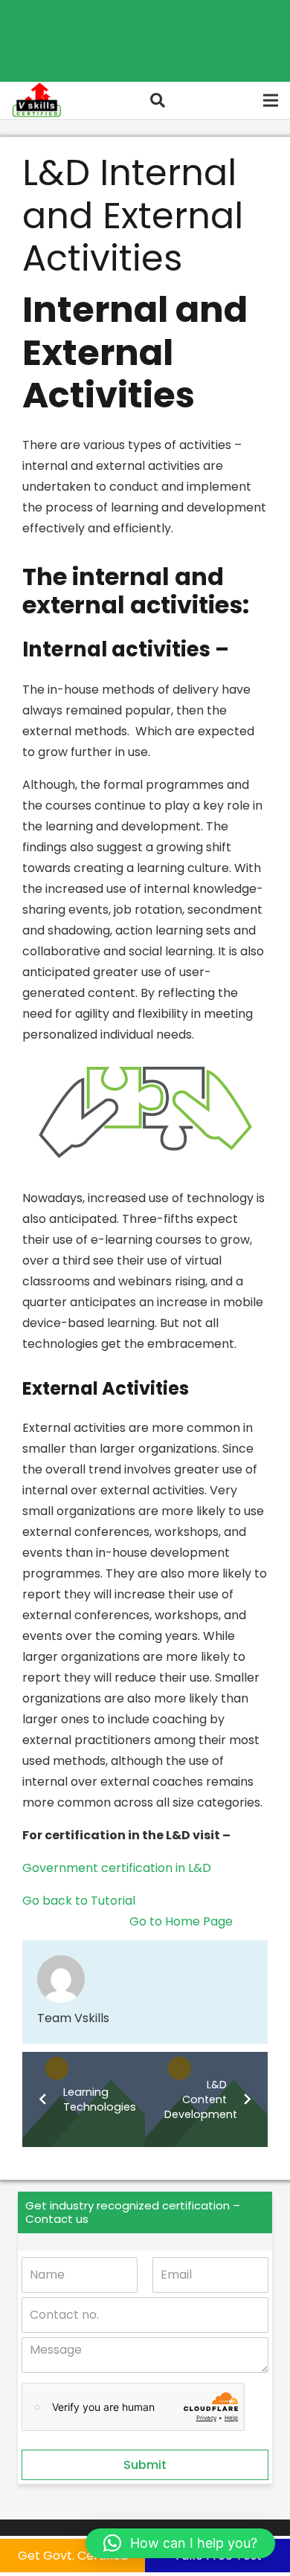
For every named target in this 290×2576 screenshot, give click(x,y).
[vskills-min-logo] (36, 100)
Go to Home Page (181, 1921)
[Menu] (271, 100)
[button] (158, 100)
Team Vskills (73, 2018)
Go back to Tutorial (79, 1901)
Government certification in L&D (117, 1868)
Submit (145, 2465)
